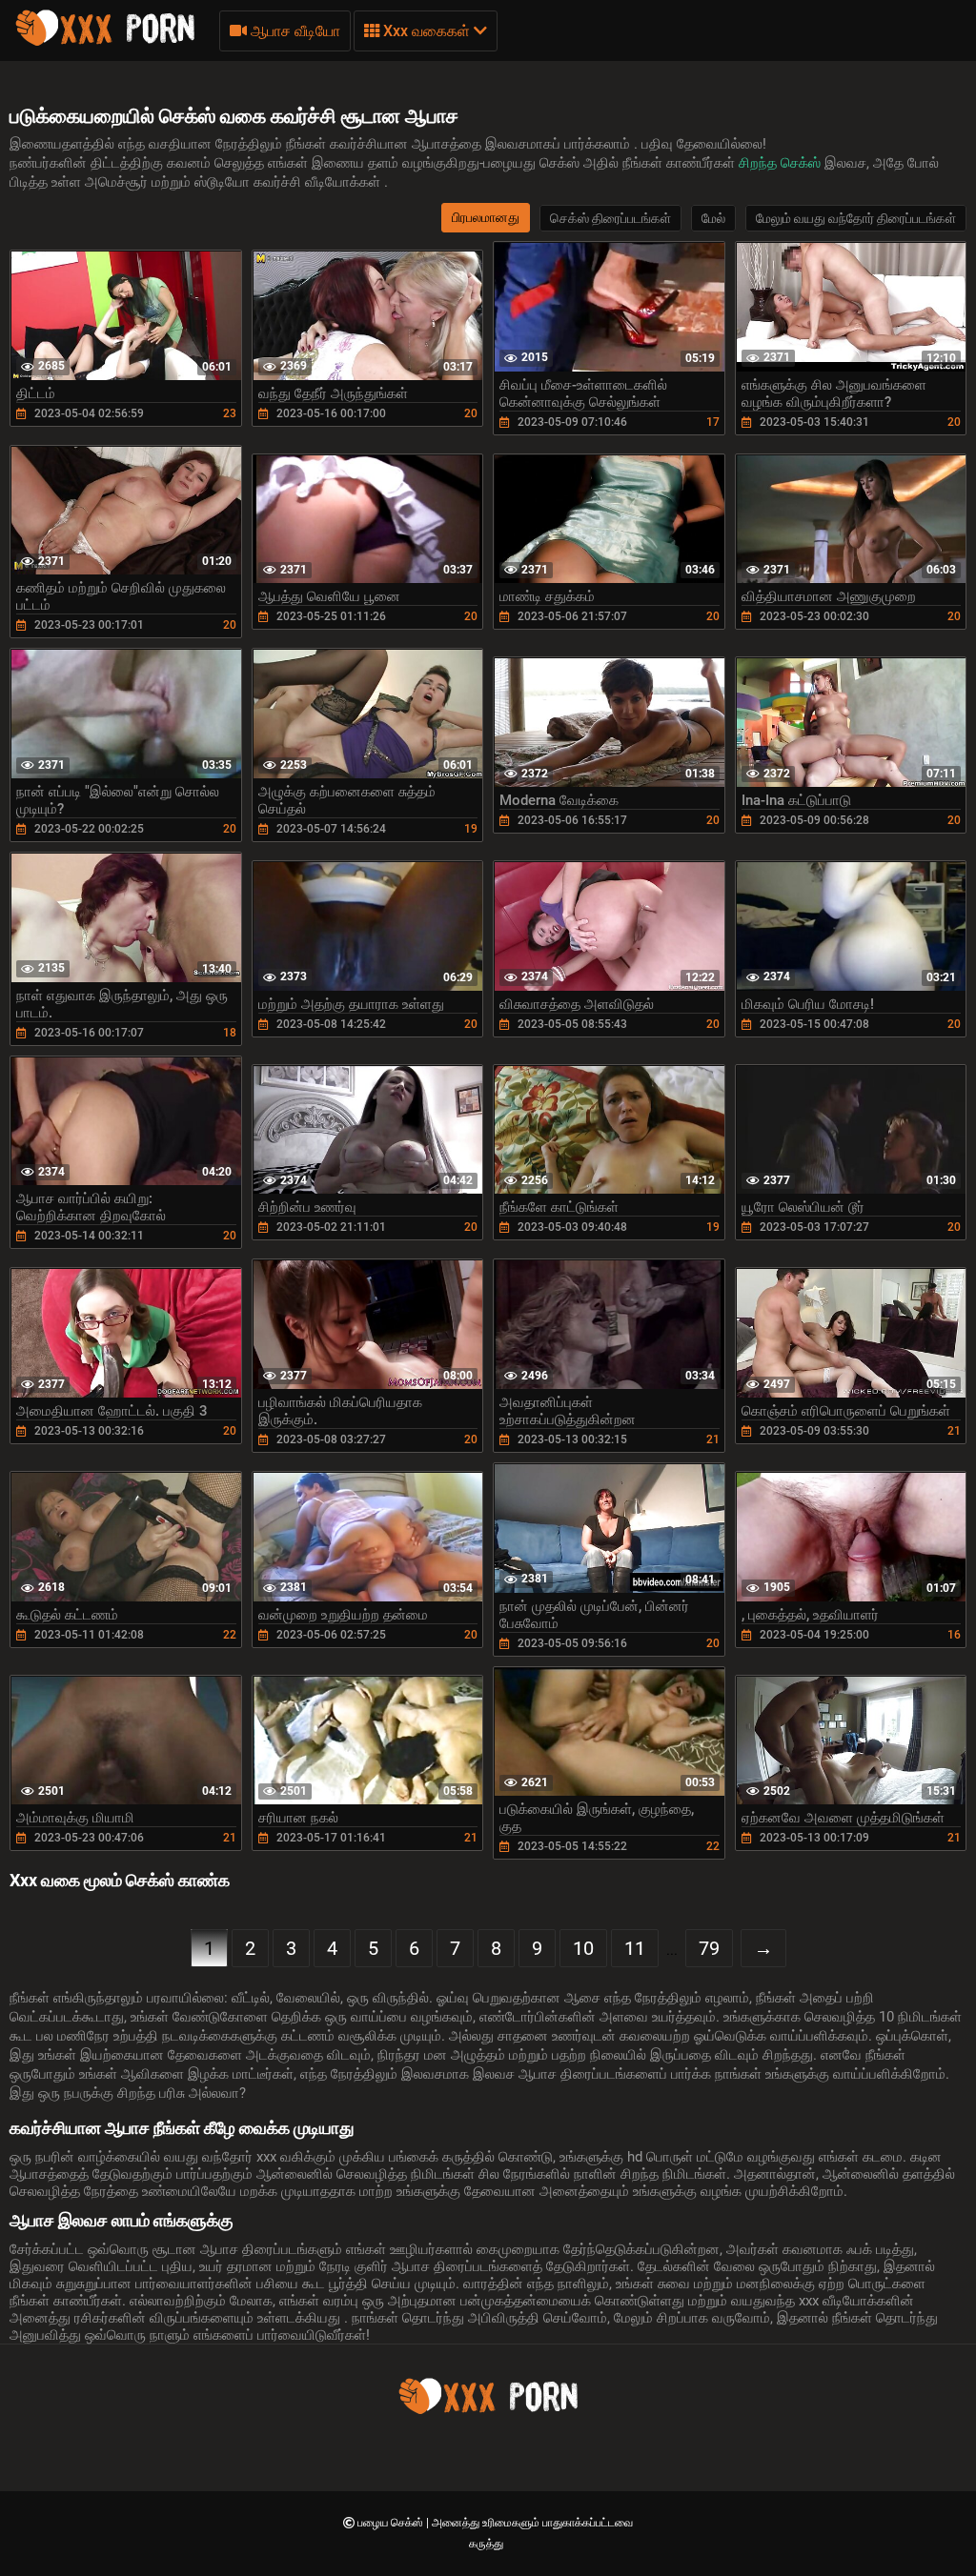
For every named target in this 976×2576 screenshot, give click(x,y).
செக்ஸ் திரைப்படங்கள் (610, 218)
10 (583, 1948)
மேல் (713, 218)
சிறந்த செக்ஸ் (782, 163)
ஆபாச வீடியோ (294, 31)
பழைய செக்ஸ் (392, 2523)
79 (709, 1948)
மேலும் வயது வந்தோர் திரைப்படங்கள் (856, 218)
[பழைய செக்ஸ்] (105, 43)
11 (635, 1948)
